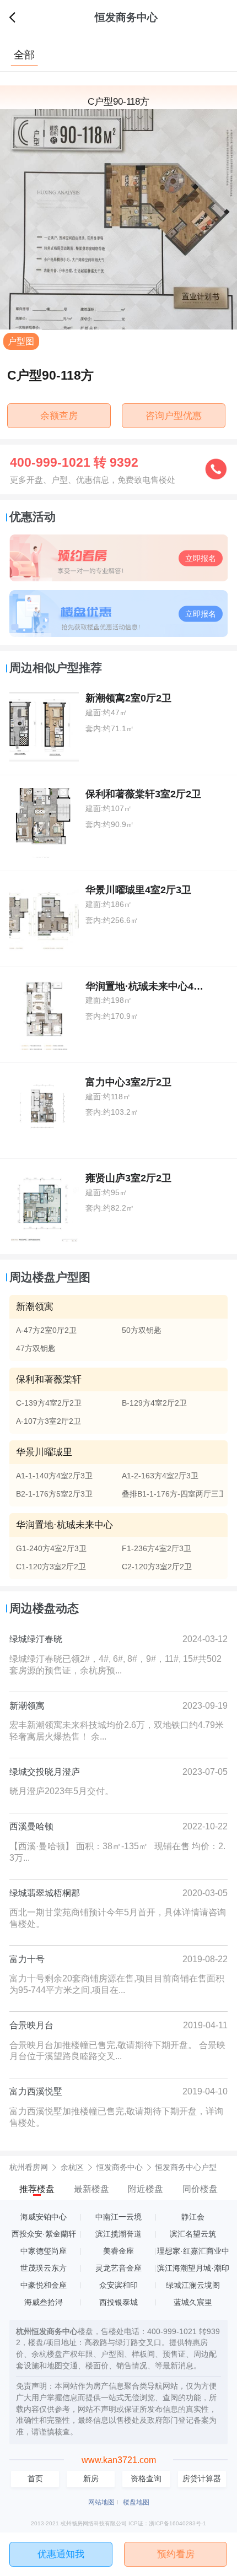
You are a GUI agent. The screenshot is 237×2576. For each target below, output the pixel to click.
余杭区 (72, 2167)
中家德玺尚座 (44, 2251)
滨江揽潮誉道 (118, 2234)
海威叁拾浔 (44, 2302)
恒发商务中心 (126, 17)
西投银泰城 (118, 2302)
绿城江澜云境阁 (193, 2285)
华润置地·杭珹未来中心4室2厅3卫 (160, 986)
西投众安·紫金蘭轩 (44, 2234)
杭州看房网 (29, 2167)
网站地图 (101, 2502)
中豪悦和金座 (44, 2285)
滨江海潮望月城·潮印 (193, 2268)
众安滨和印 (118, 2285)
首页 (35, 2479)
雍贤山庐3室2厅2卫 (128, 1178)
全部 (24, 55)
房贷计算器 (202, 2479)
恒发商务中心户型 (186, 2167)
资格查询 (146, 2479)
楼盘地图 (136, 2502)
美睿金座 (118, 2251)
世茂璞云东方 (44, 2268)
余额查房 (59, 415)
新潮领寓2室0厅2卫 (128, 698)
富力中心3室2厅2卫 (128, 1082)
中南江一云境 (118, 2217)
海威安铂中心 (44, 2217)
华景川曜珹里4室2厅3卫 (138, 890)
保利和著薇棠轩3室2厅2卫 (143, 794)
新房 (91, 2479)
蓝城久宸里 (193, 2302)
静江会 (193, 2217)
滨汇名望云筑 (193, 2234)
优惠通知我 (61, 2554)
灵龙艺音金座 (118, 2268)
